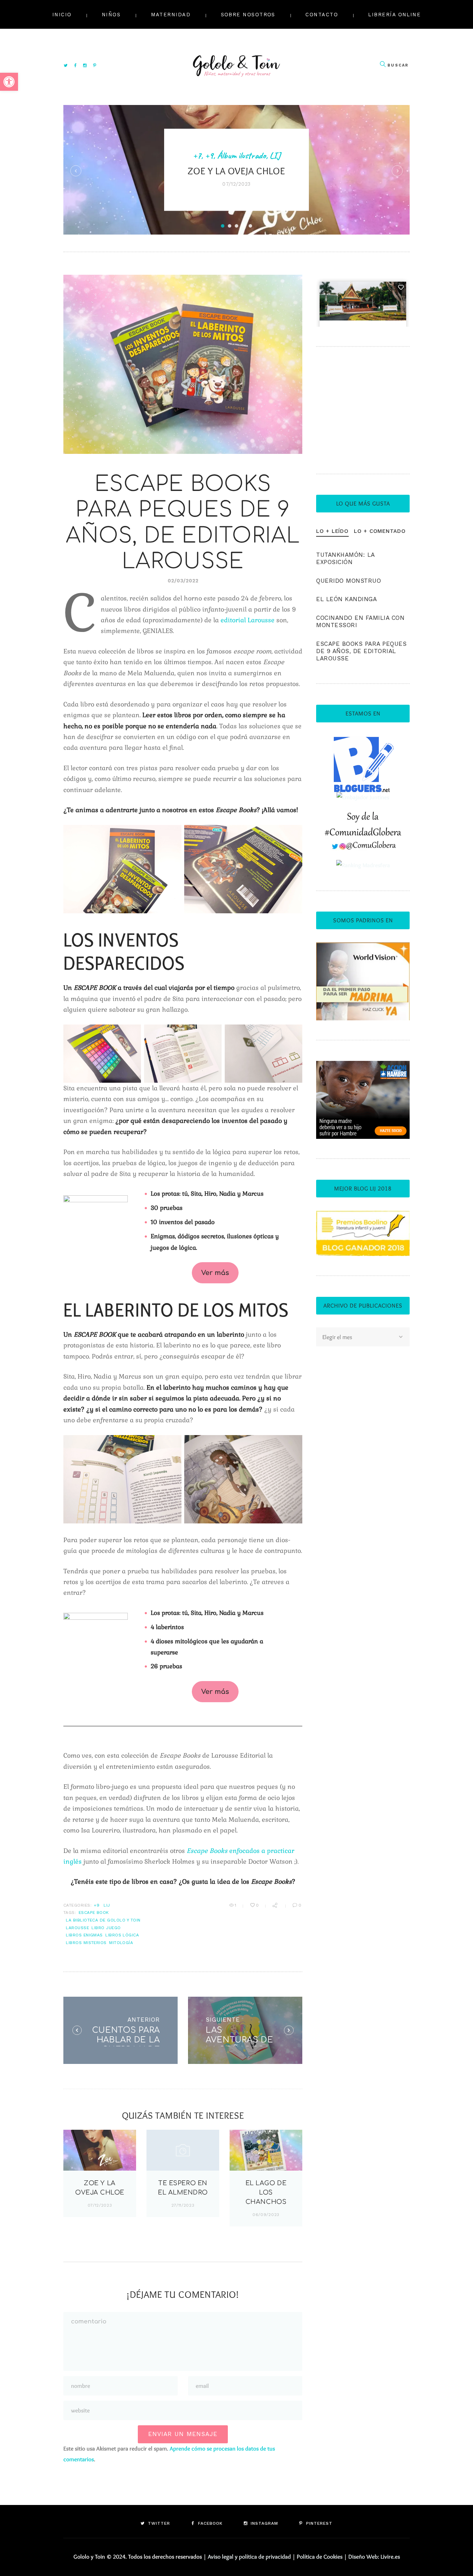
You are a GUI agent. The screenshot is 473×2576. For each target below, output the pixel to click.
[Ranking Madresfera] (363, 865)
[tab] (332, 531)
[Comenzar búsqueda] (383, 64)
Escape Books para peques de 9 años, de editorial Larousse (361, 651)
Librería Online (394, 15)
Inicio (62, 15)
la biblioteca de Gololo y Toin (103, 1920)
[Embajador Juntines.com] (363, 797)
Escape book (94, 1913)
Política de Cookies (320, 2557)
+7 (197, 155)
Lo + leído (332, 531)
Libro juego (106, 1928)
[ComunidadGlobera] (363, 817)
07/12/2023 (100, 2205)
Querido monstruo (349, 581)
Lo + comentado (380, 531)
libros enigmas (84, 1935)
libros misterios (86, 1943)
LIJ (275, 155)
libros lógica (122, 1935)
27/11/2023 (183, 2205)
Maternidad (171, 15)
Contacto (322, 15)
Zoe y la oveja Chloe (237, 171)
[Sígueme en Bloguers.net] (363, 741)
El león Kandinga (346, 599)
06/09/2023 (266, 2215)
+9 (209, 155)
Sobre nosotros (248, 15)
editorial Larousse (248, 620)
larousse (77, 1928)
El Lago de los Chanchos (266, 2192)
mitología (121, 1943)
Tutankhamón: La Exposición (345, 558)
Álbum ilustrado (242, 155)
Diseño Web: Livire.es (374, 2557)
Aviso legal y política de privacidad (249, 2557)
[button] (9, 82)
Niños (111, 15)
